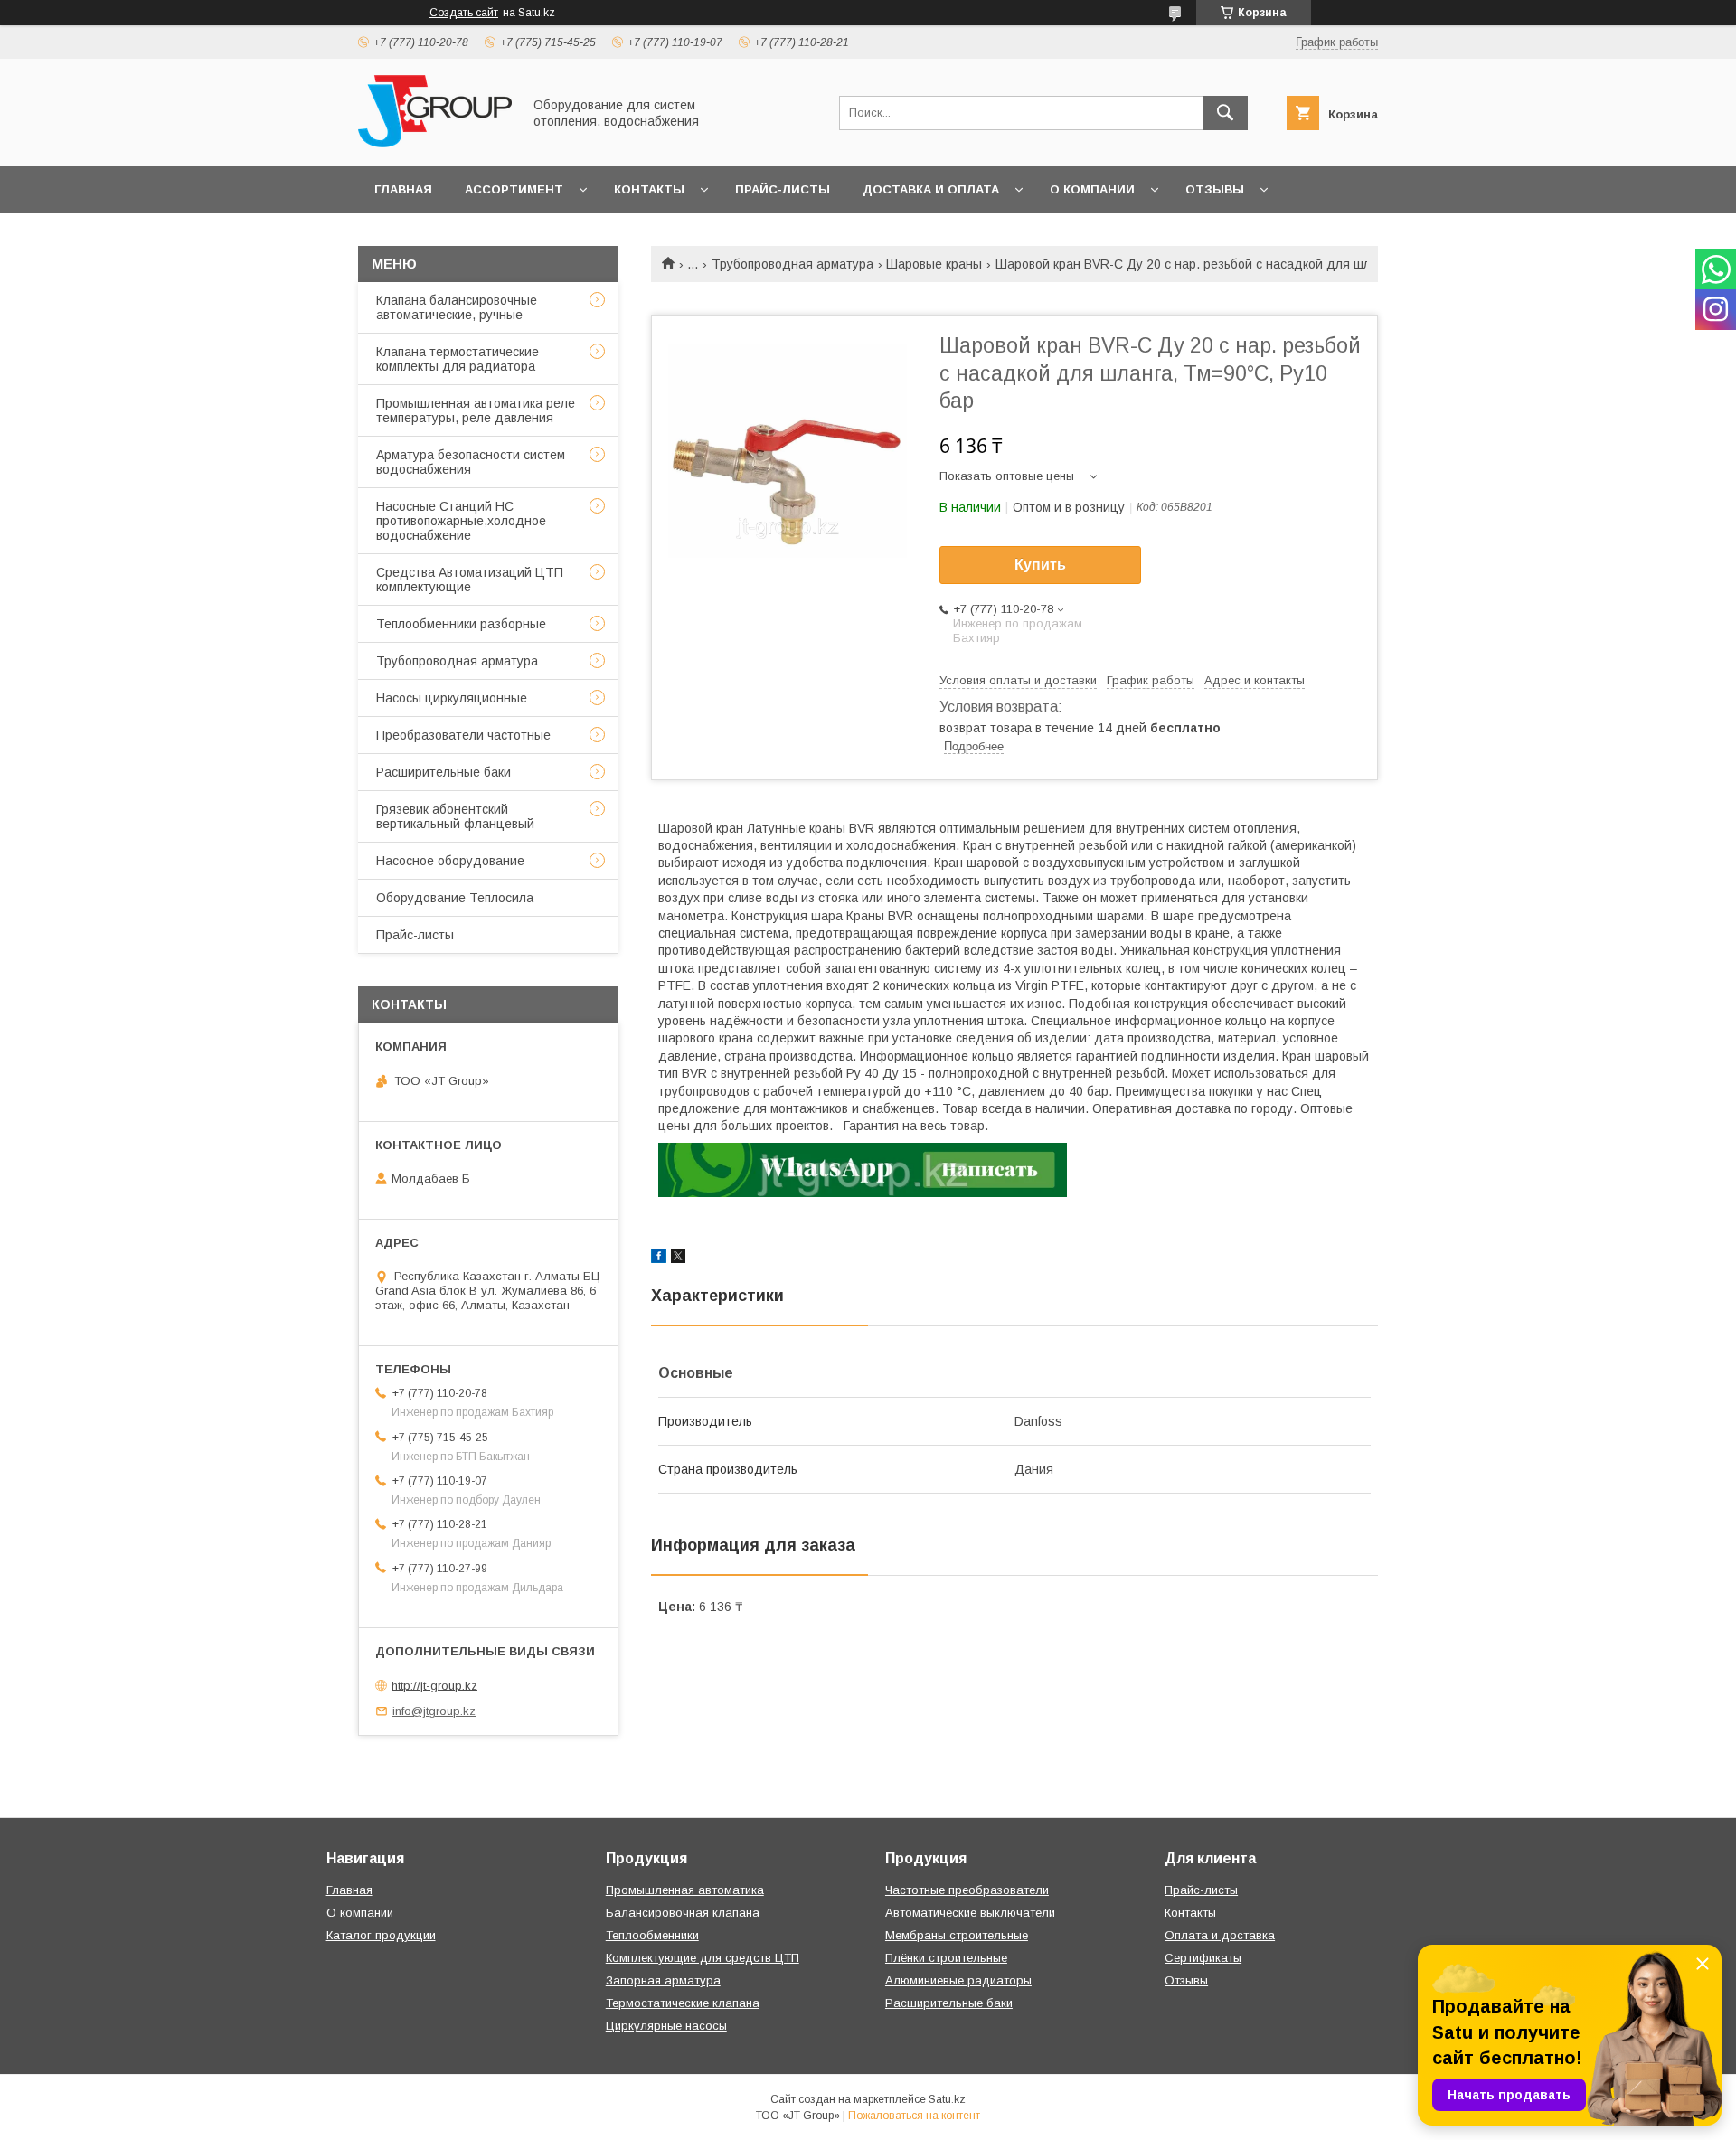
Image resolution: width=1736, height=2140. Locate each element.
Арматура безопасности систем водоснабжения (471, 462)
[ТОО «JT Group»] (435, 143)
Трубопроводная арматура (793, 264)
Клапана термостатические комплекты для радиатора (458, 359)
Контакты (649, 189)
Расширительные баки (443, 772)
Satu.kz (947, 2099)
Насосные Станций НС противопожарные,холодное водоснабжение (461, 521)
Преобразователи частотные (463, 735)
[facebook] (659, 1259)
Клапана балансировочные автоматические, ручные (457, 307)
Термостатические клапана (683, 2003)
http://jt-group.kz (434, 1685)
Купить (1040, 565)
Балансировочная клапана (683, 1913)
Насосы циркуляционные (452, 698)
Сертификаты (1203, 1958)
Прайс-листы (783, 189)
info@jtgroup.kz (434, 1711)
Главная (403, 189)
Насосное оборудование (450, 861)
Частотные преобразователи (967, 1890)
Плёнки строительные (946, 1958)
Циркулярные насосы (666, 2026)
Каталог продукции (381, 1935)
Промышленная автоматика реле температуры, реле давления (476, 410)
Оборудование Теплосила (455, 898)
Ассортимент (514, 189)
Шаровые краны (934, 264)
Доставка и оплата (931, 189)
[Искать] (1225, 113)
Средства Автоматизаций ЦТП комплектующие (470, 580)
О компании (1092, 189)
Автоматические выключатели (970, 1913)
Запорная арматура (663, 1980)
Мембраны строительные (957, 1935)
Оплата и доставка (1220, 1935)
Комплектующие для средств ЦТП (703, 1958)
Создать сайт (464, 13)
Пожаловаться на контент (914, 2116)
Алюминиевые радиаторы (958, 1980)
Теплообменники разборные (461, 624)
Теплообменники (652, 1935)
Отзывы (1215, 189)
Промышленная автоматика (685, 1890)
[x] (678, 1259)
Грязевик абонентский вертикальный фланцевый (455, 816)
